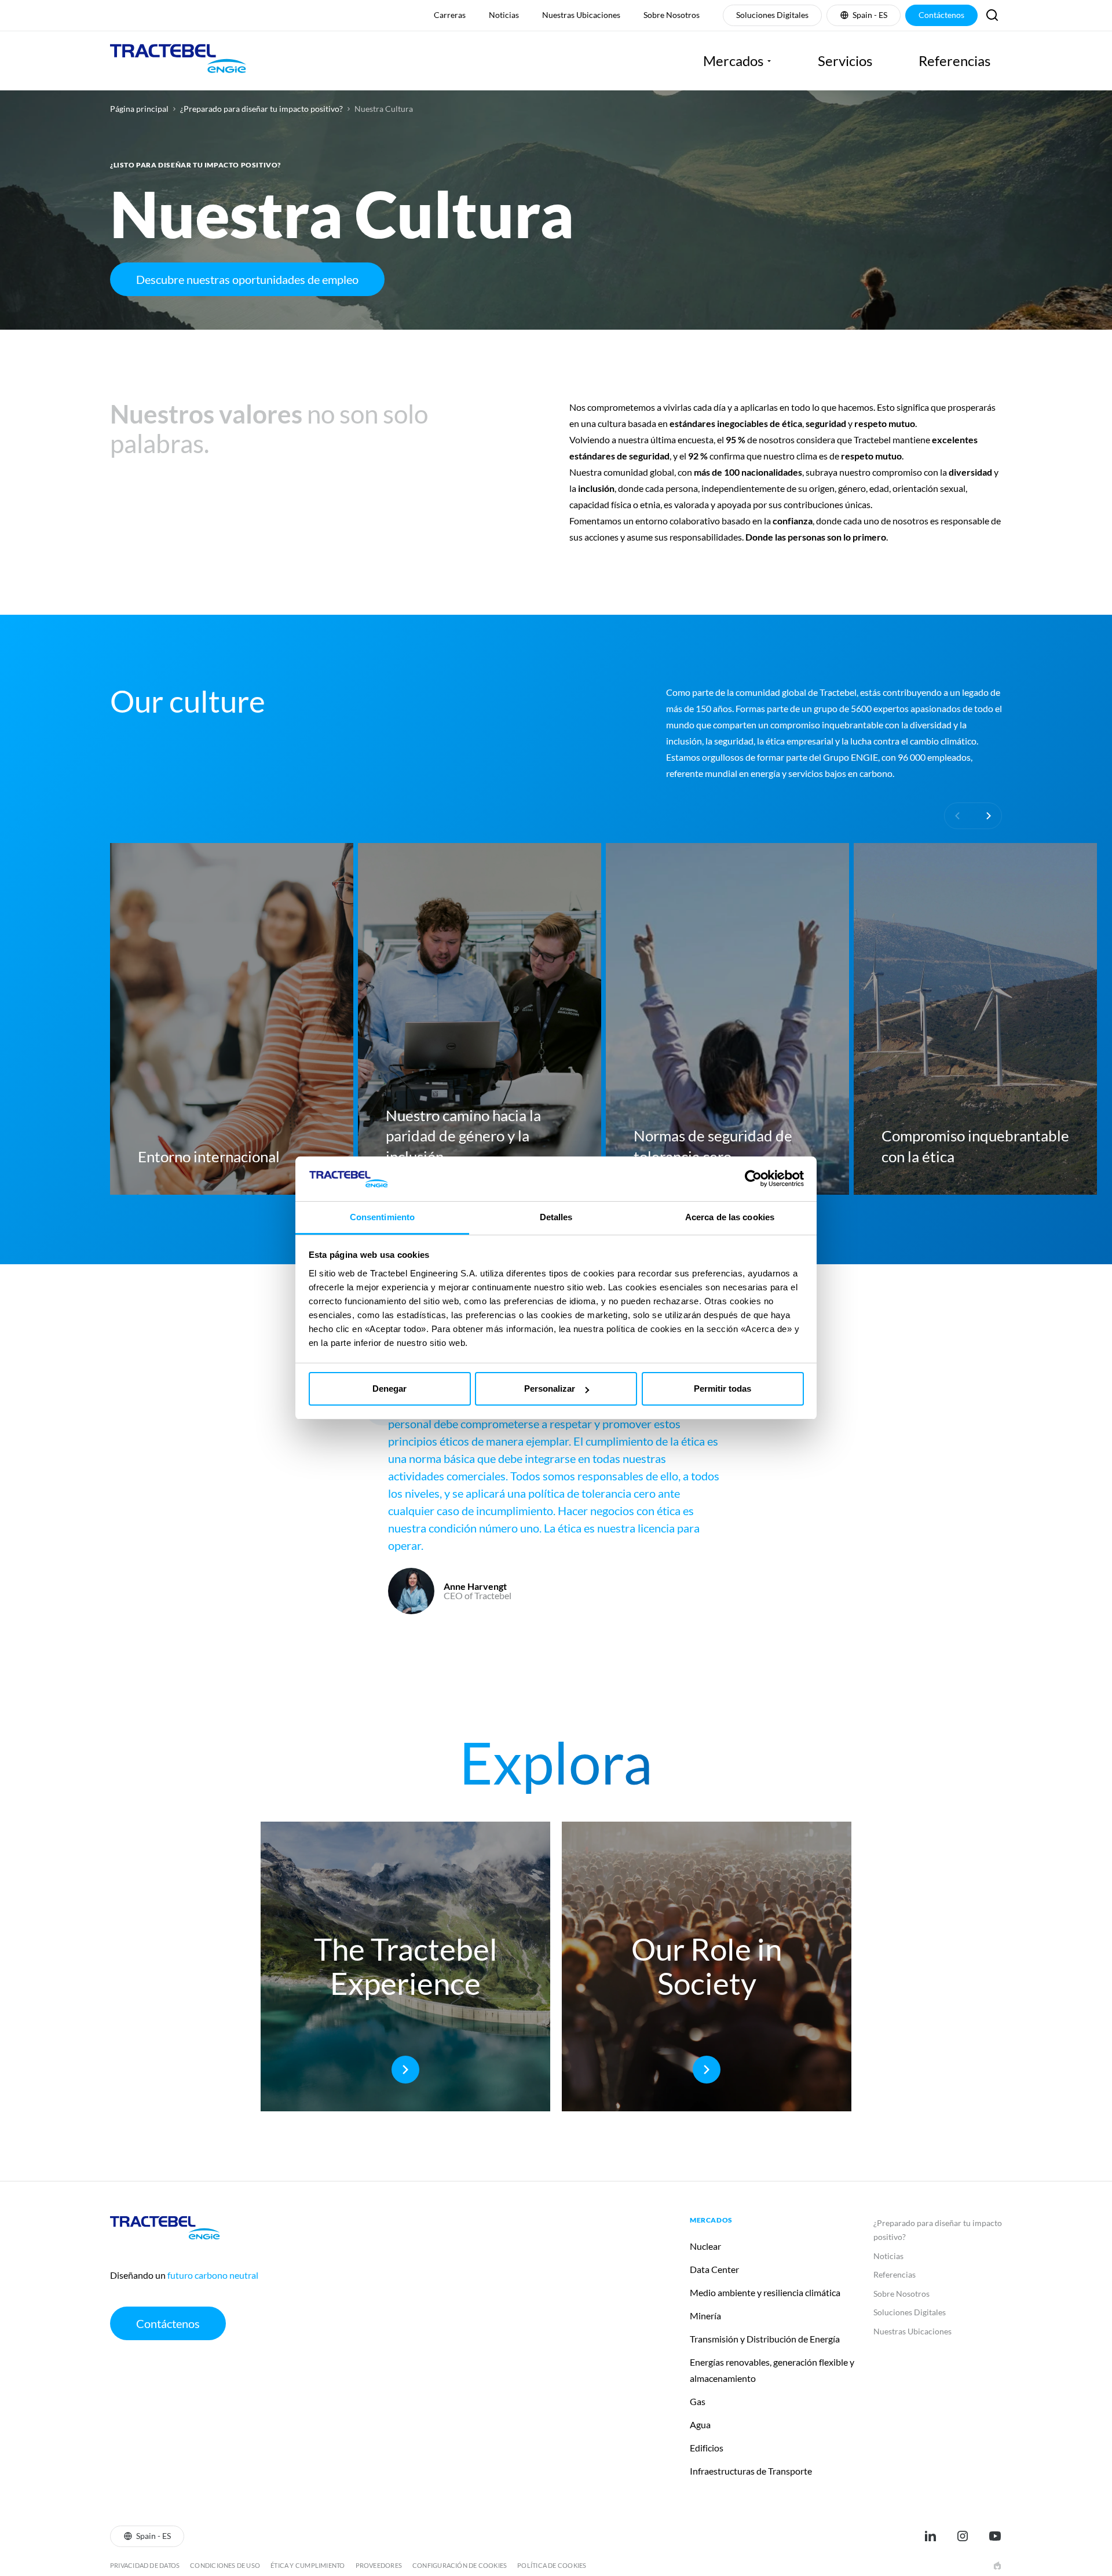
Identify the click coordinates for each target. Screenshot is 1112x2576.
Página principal (139, 109)
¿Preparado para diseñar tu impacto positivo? (261, 109)
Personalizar (550, 1389)
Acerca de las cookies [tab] (730, 1217)
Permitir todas (723, 1389)
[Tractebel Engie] (178, 61)
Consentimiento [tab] (382, 1217)
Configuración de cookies (460, 2565)
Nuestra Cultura (384, 109)
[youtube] (995, 2536)
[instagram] (963, 2536)
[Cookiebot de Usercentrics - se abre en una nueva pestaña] (753, 1178)
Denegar (389, 1389)
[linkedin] (930, 2536)
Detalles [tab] (556, 1217)
